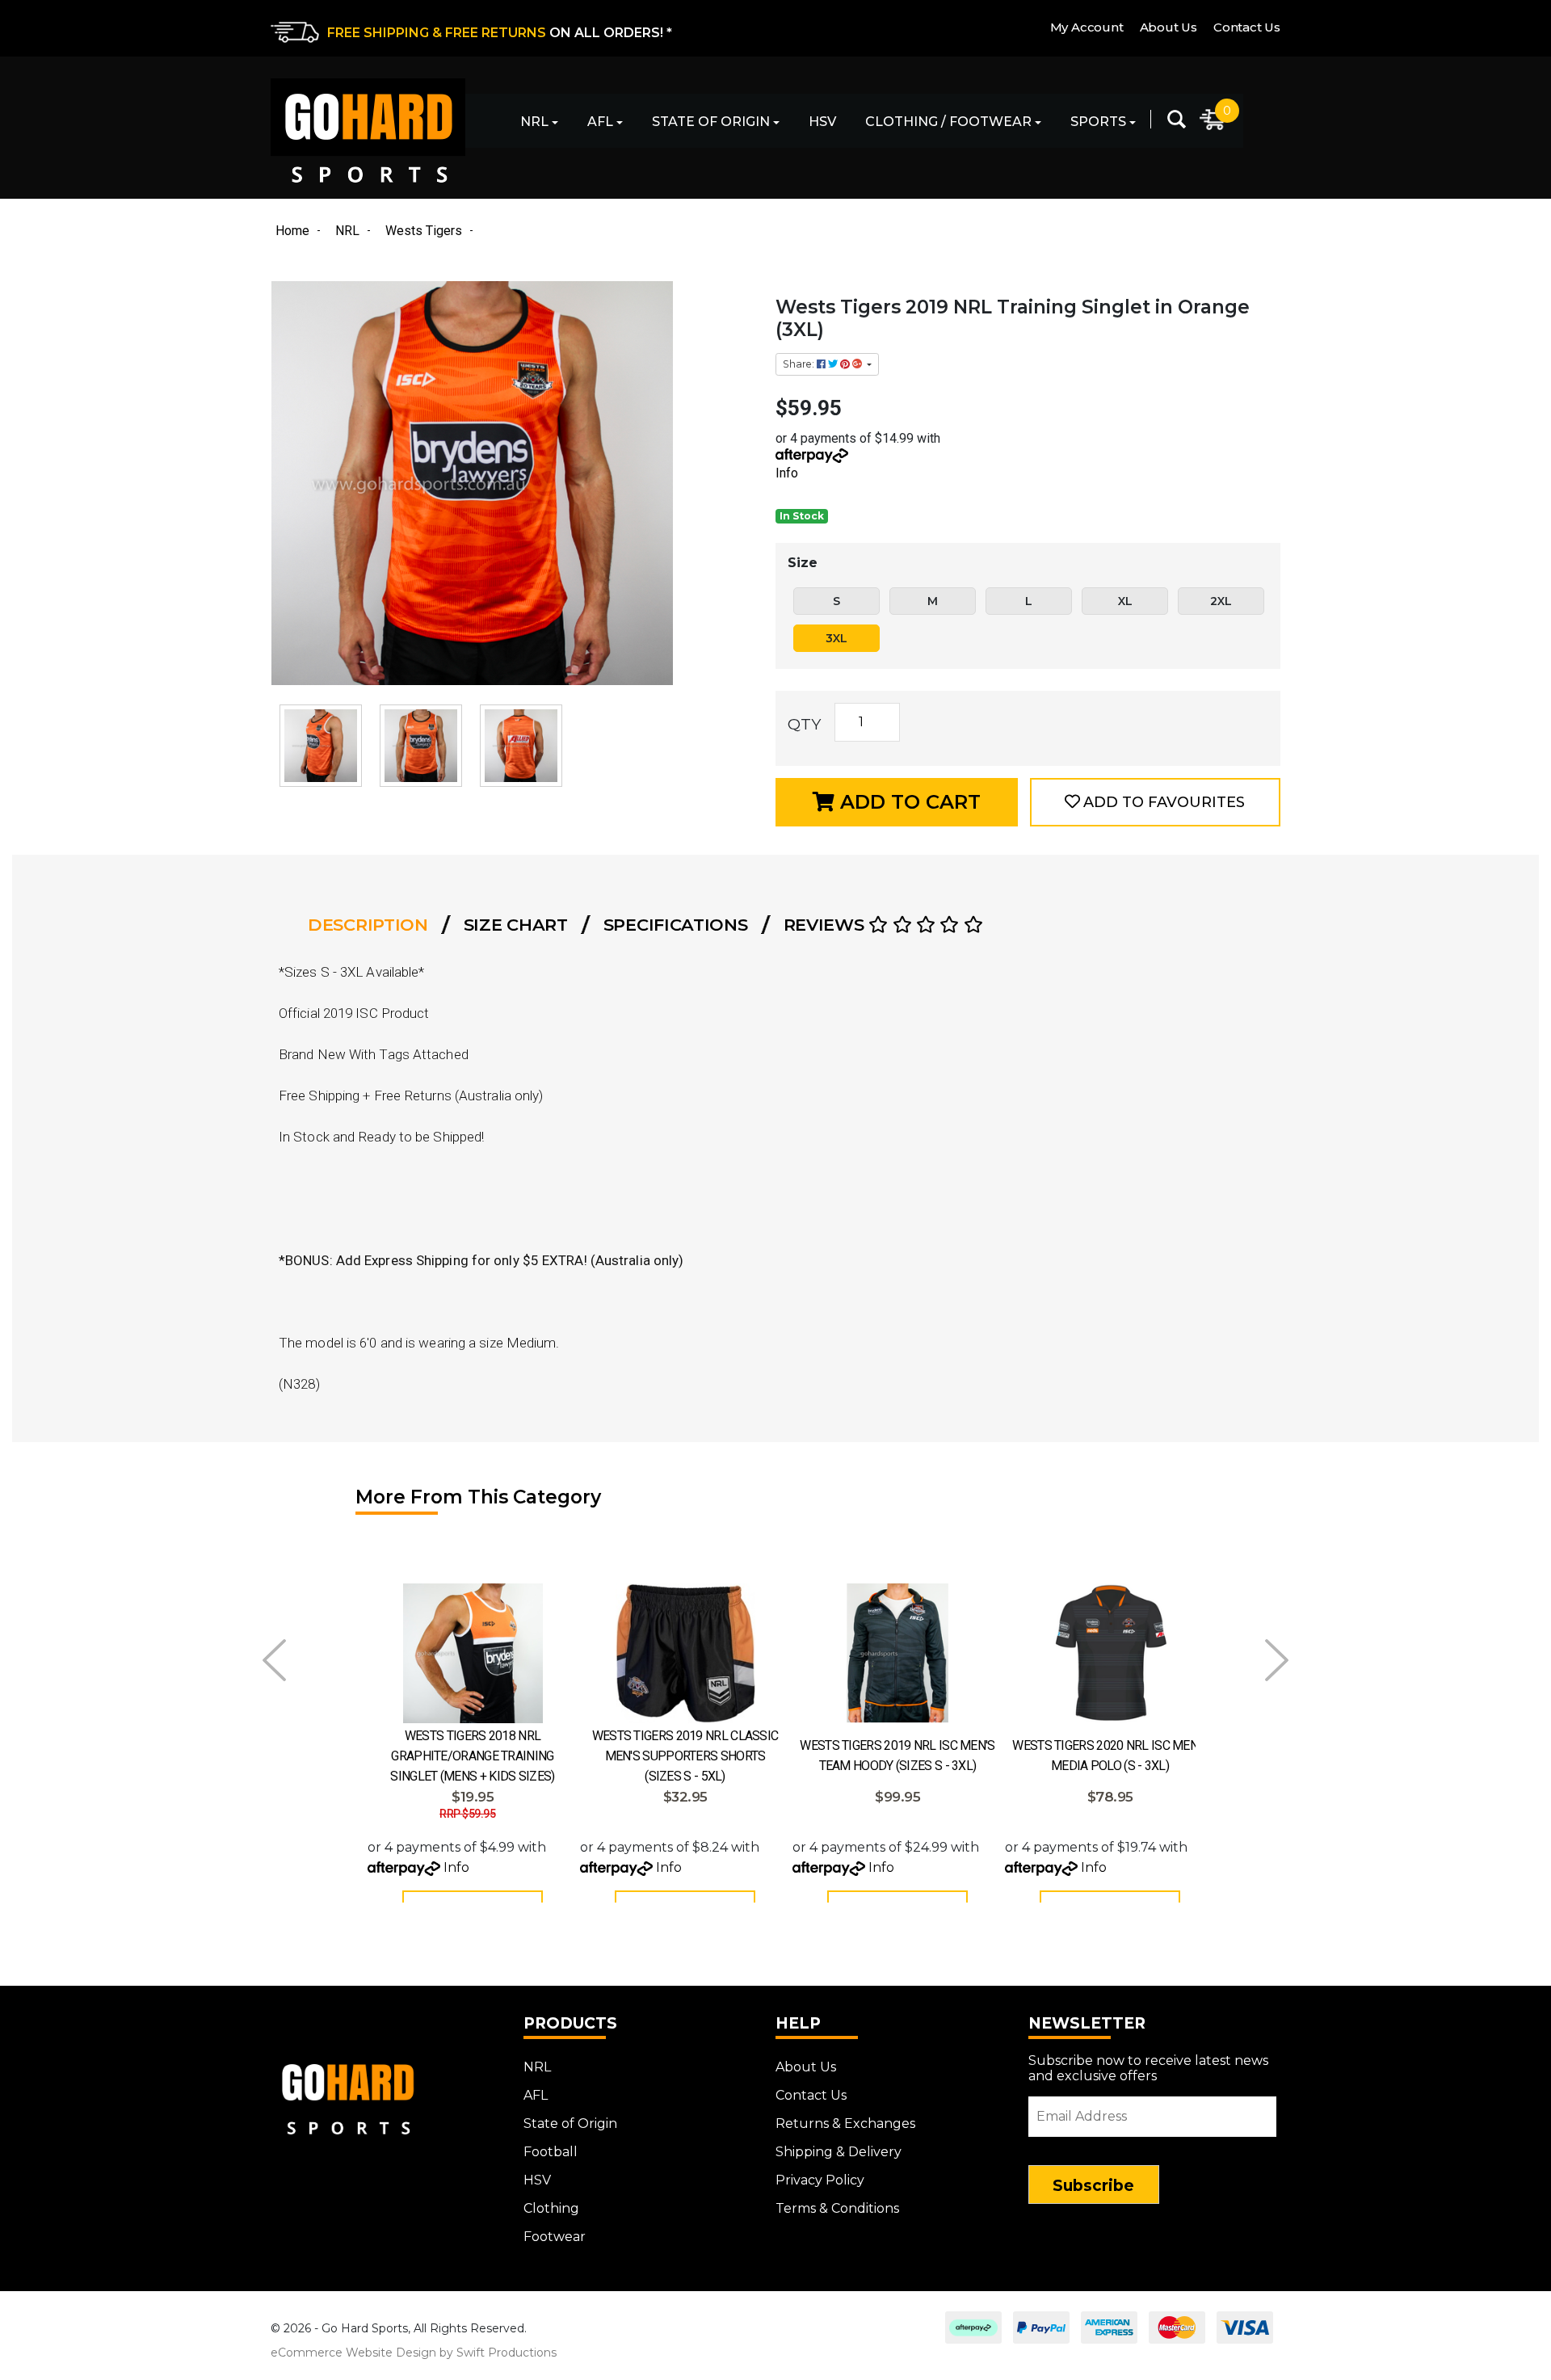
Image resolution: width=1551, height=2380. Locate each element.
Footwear (555, 2237)
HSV (822, 122)
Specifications (676, 925)
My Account (1087, 27)
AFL (600, 122)
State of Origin (711, 122)
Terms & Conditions (837, 2208)
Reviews (826, 925)
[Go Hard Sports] (368, 130)
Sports (1098, 122)
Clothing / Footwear (948, 122)
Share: (800, 364)
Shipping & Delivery (839, 2152)
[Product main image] (515, 483)
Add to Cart (908, 802)
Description (368, 925)
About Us (1169, 27)
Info (787, 473)
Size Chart (516, 925)
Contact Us (1247, 27)
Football (551, 2152)
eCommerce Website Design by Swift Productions (414, 2353)
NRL (534, 122)
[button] (1155, 802)
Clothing (551, 2208)
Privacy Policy (820, 2180)
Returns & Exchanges (845, 2123)
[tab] (373, 925)
